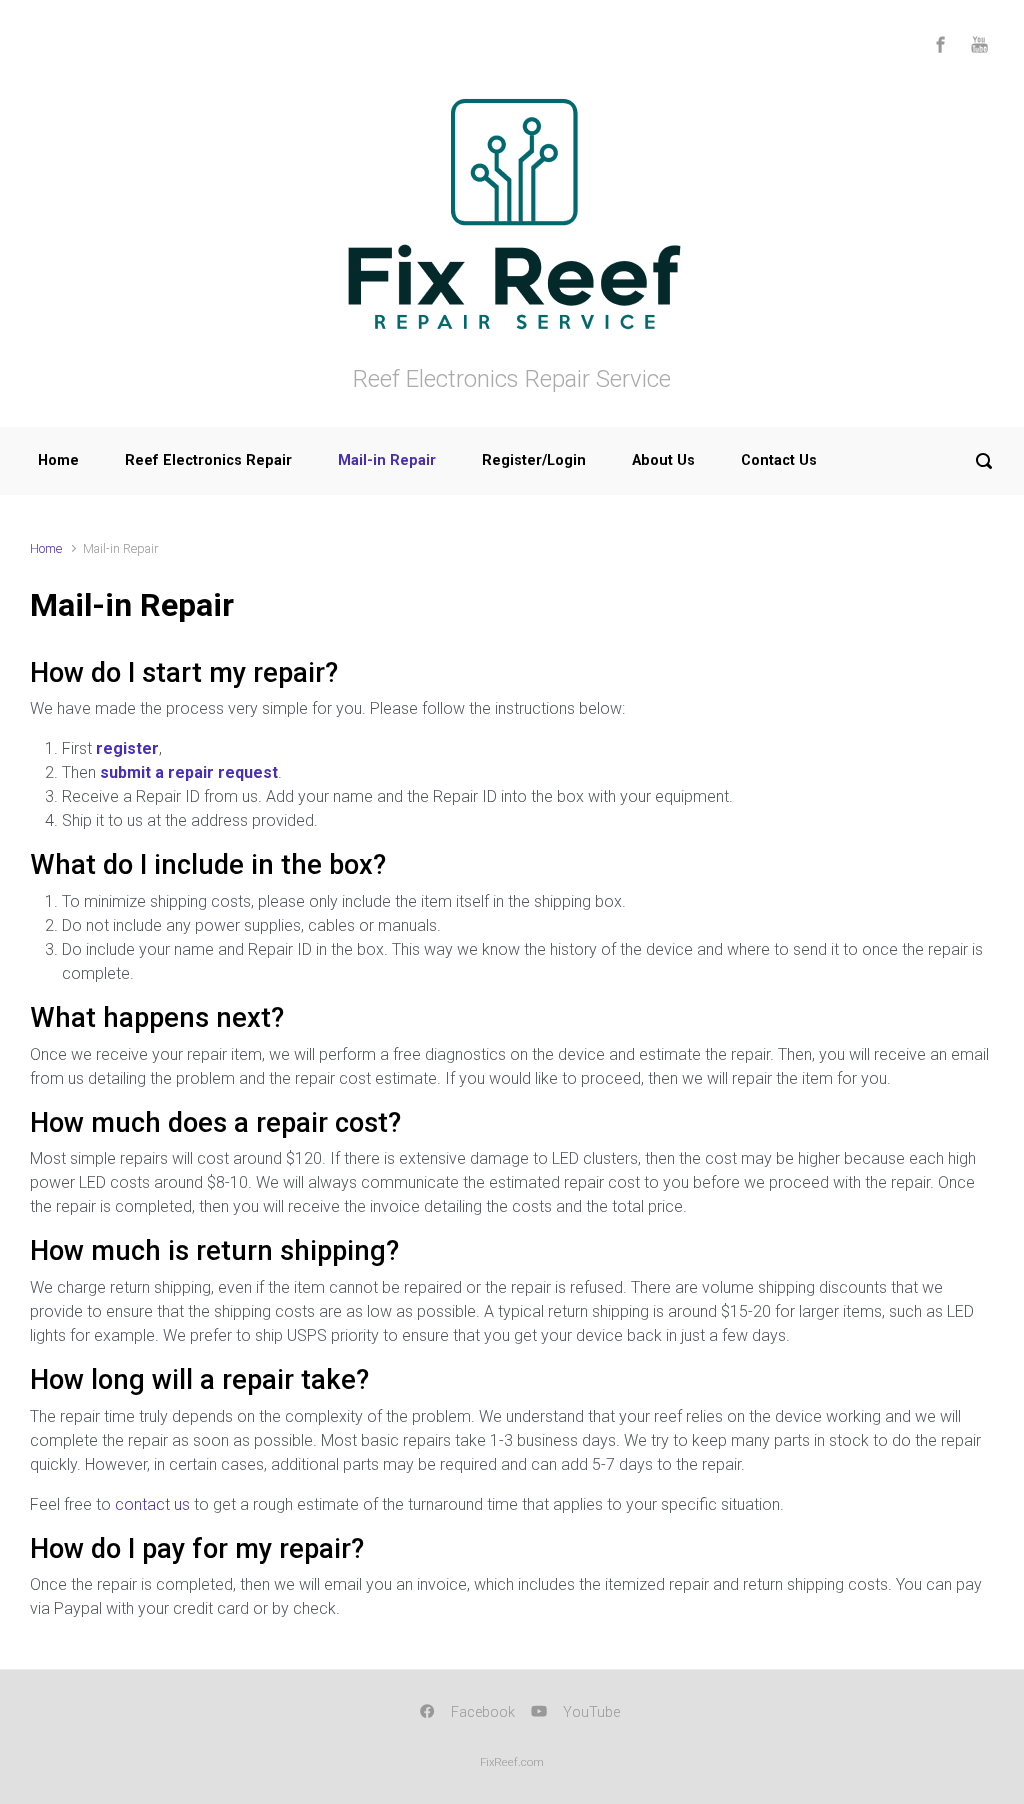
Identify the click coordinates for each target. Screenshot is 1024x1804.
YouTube (591, 1712)
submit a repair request (189, 772)
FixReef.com (512, 1762)
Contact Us (779, 460)
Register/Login (534, 460)
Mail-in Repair (387, 460)
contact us (152, 1504)
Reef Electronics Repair (208, 460)
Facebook (482, 1712)
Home (58, 460)
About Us (663, 460)
